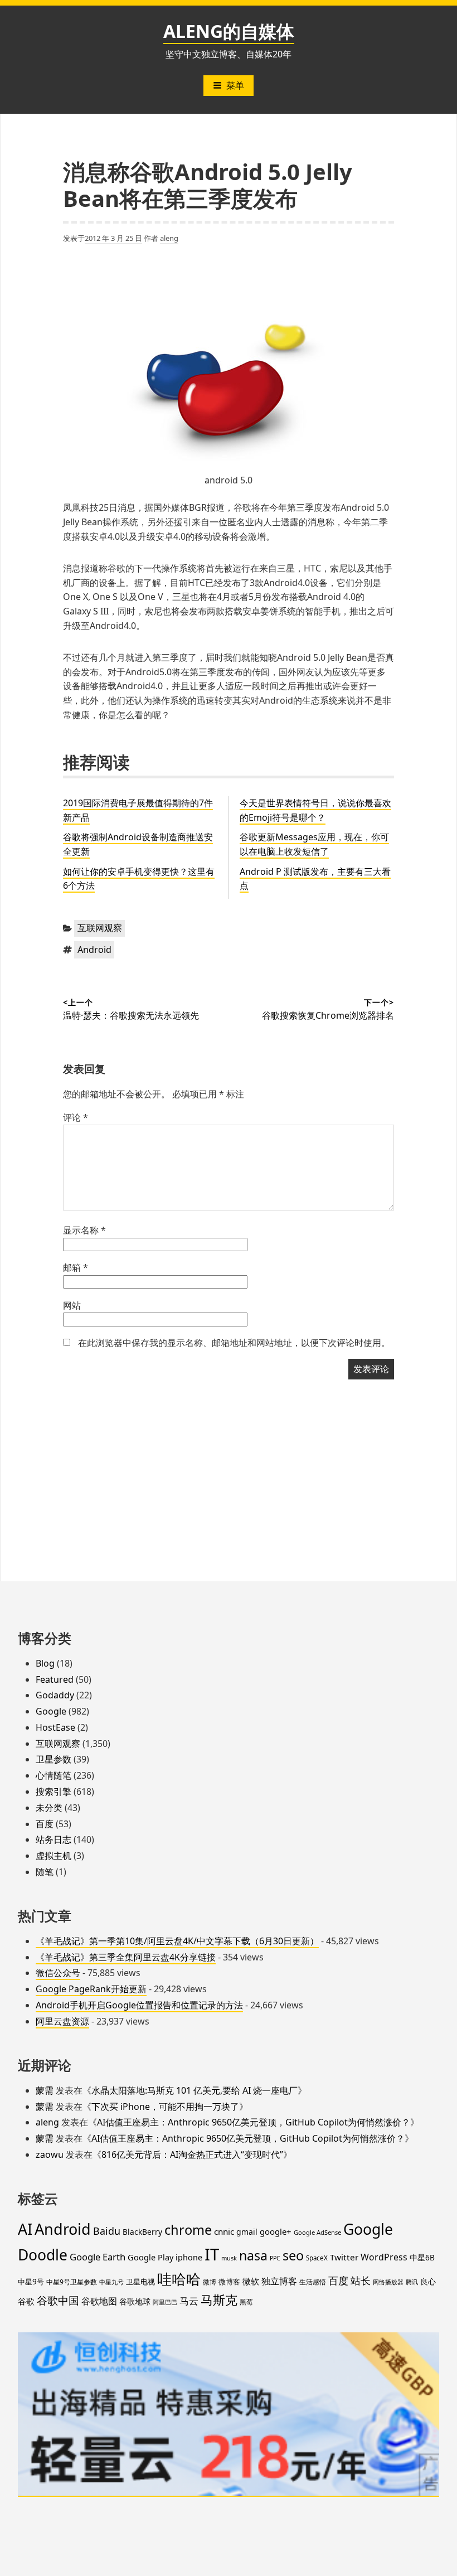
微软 (251, 2281)
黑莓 (246, 2302)
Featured (55, 1679)
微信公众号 (58, 1973)
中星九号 (111, 2282)
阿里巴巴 (165, 2302)
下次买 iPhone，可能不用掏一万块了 (165, 2107)
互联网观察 (100, 928)
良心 (428, 2281)
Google (51, 1711)
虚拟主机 (54, 1856)
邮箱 (76, 1267)
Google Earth (98, 2257)
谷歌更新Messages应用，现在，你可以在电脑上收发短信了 (314, 844)
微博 (210, 2282)
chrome (188, 2230)
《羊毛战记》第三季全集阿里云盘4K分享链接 (126, 1957)
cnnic (224, 2231)
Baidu (107, 2231)
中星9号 (31, 2282)
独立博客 (279, 2281)
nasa (253, 2255)
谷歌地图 (99, 2301)
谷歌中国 (58, 2300)
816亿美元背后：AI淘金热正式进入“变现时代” (192, 2154)
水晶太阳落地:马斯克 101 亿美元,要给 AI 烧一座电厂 (195, 2090)
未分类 (49, 1808)
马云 (189, 2301)
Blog (45, 1663)
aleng (169, 238)
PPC (275, 2258)
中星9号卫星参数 (72, 2282)
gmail (247, 2232)
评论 (76, 1117)
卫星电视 (140, 2282)
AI (25, 2229)
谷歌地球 (135, 2301)
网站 (72, 1305)
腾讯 (412, 2282)
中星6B (422, 2257)
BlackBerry (142, 2232)
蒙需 (45, 2090)
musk (229, 2258)
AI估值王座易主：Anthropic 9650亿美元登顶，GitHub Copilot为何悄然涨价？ (254, 2122)
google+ (276, 2231)
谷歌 (26, 2301)
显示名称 (84, 1230)
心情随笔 (54, 1775)
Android (94, 950)
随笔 (45, 1872)
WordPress (384, 2257)
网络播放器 (388, 2282)
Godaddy (55, 1695)
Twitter (344, 2257)
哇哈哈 (179, 2279)
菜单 (235, 85)
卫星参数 (54, 1759)
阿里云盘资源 (62, 2021)
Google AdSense (317, 2232)
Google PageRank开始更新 (91, 1989)
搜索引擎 (54, 1791)
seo (293, 2255)
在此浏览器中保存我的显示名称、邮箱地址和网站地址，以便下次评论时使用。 (234, 1343)
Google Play (150, 2257)
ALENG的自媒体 (229, 31)
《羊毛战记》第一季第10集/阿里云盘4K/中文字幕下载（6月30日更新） (177, 1941)
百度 (45, 1824)
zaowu (50, 2154)
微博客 (229, 2282)
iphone (189, 2257)
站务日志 (54, 1839)
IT (212, 2254)
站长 (361, 2280)
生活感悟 (313, 2282)
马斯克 (219, 2300)
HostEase (55, 1727)
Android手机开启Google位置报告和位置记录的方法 (139, 2005)
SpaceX (317, 2258)
